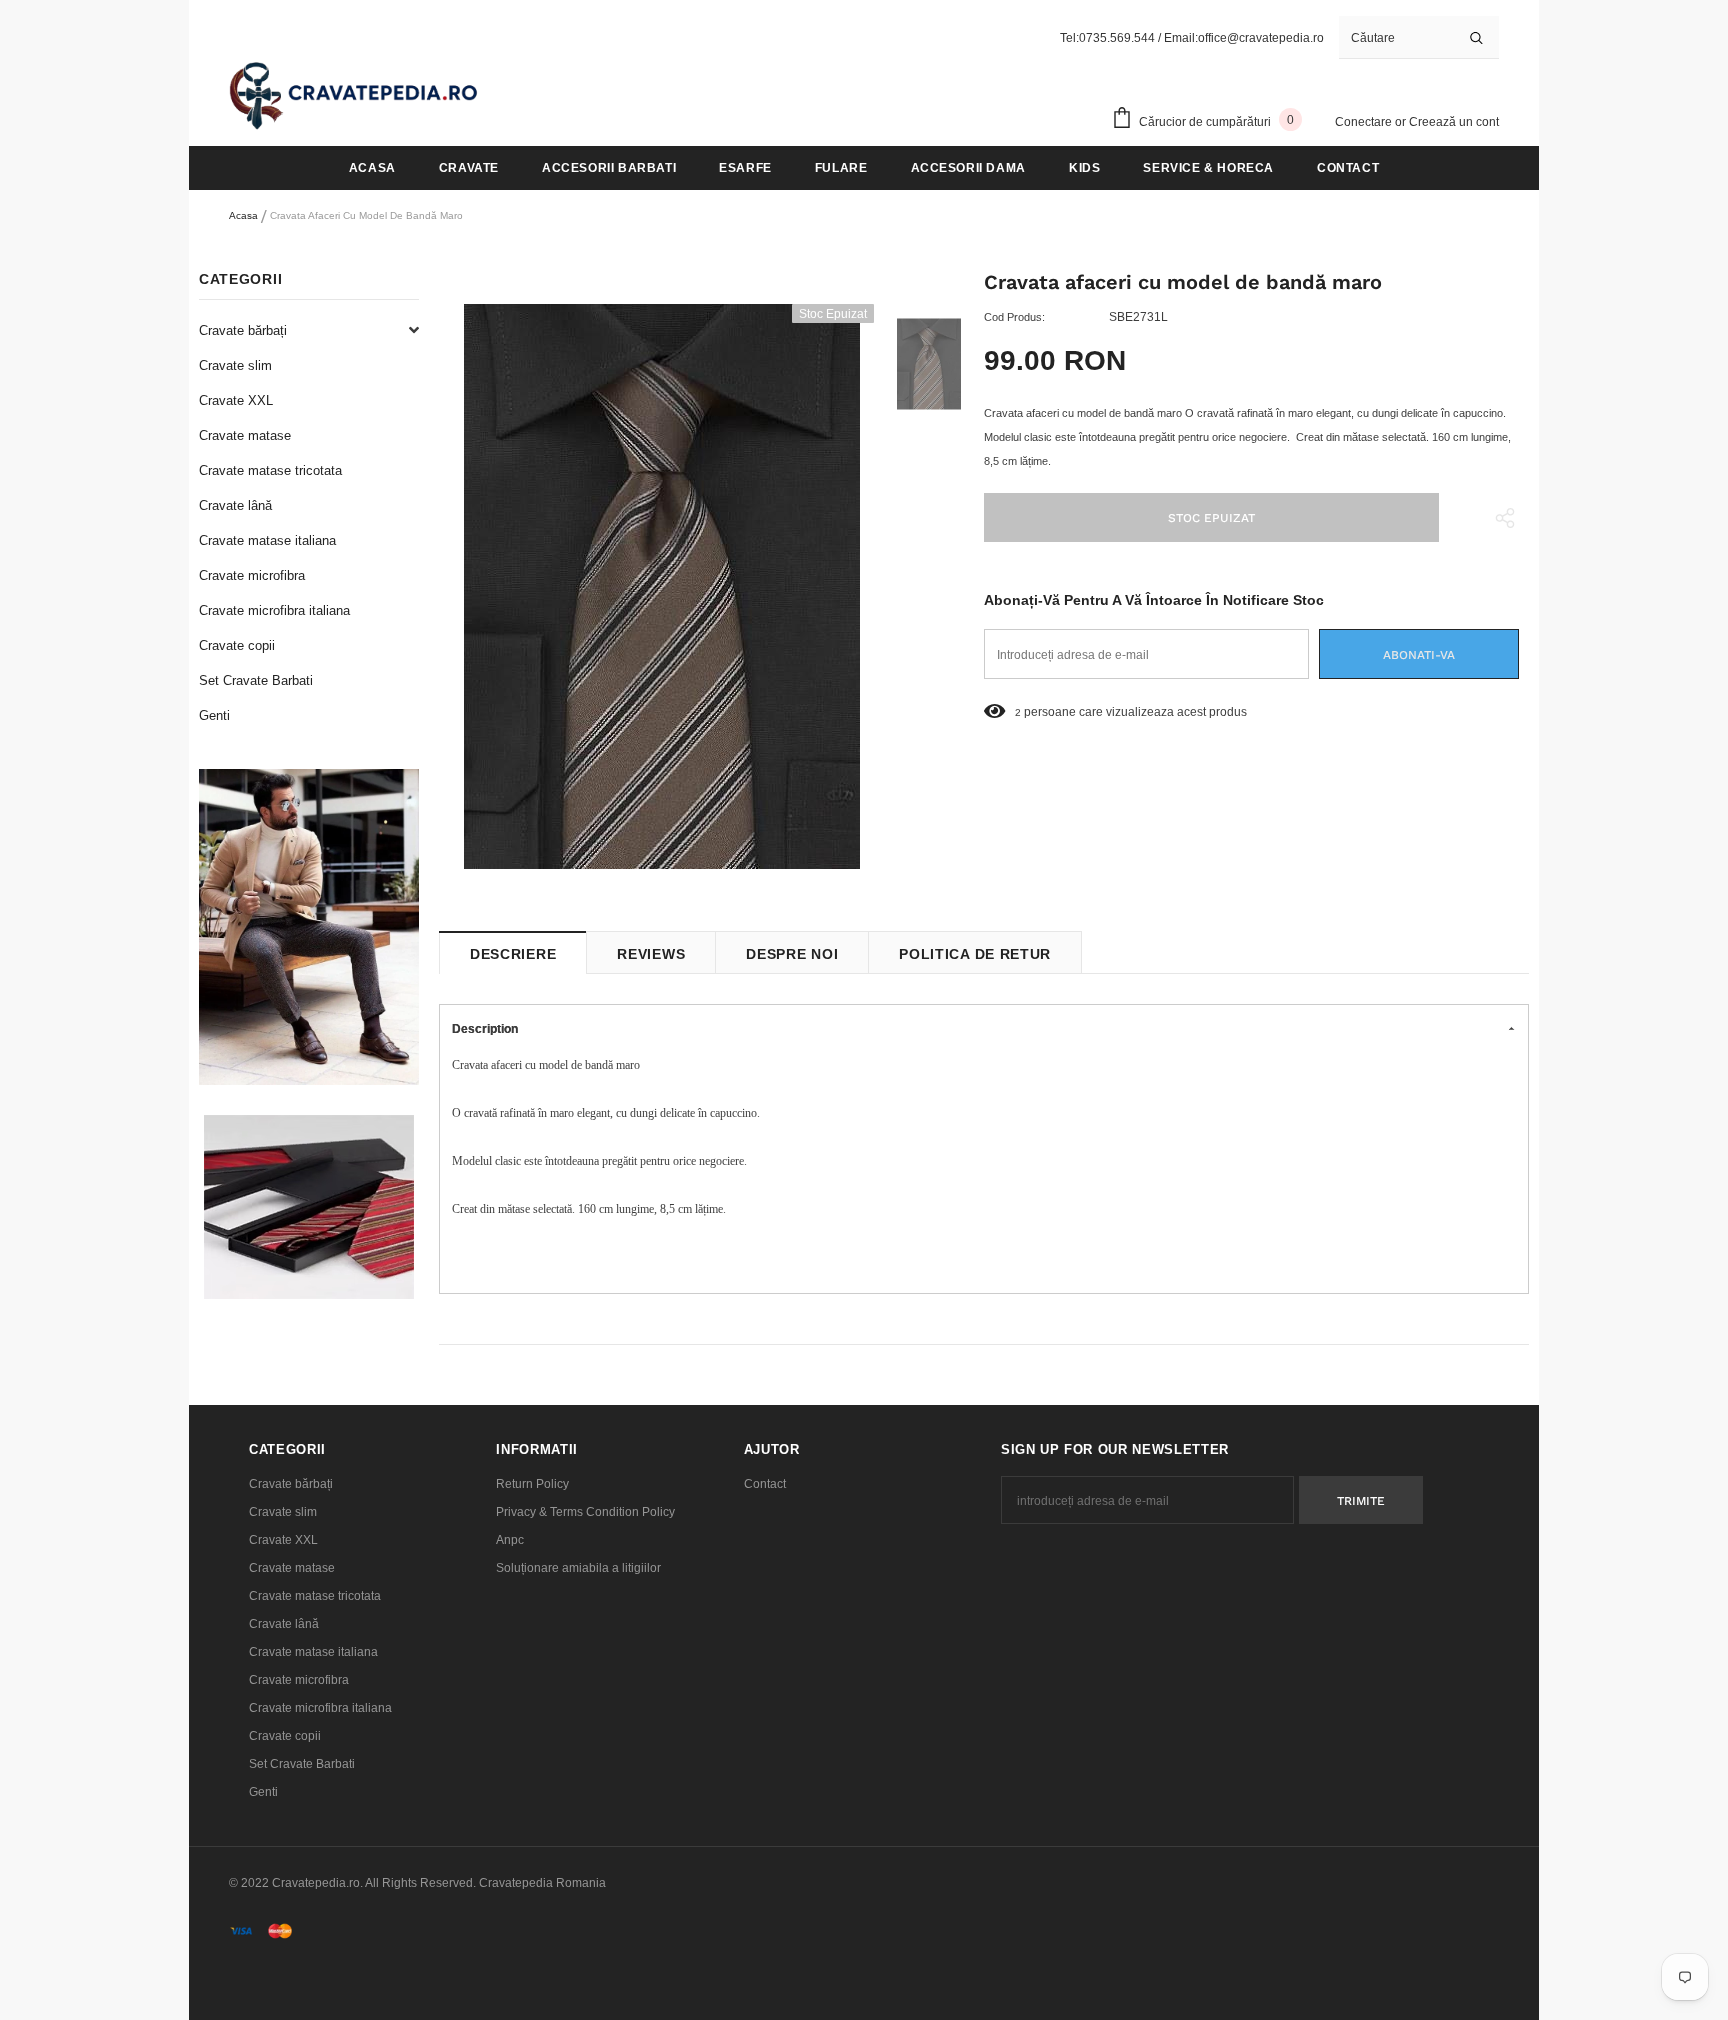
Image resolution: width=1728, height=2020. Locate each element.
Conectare (1365, 122)
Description (485, 1029)
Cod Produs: (1014, 317)
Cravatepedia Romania (542, 1883)
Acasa (243, 215)
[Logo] (354, 95)
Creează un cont (1454, 122)
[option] (661, 586)
